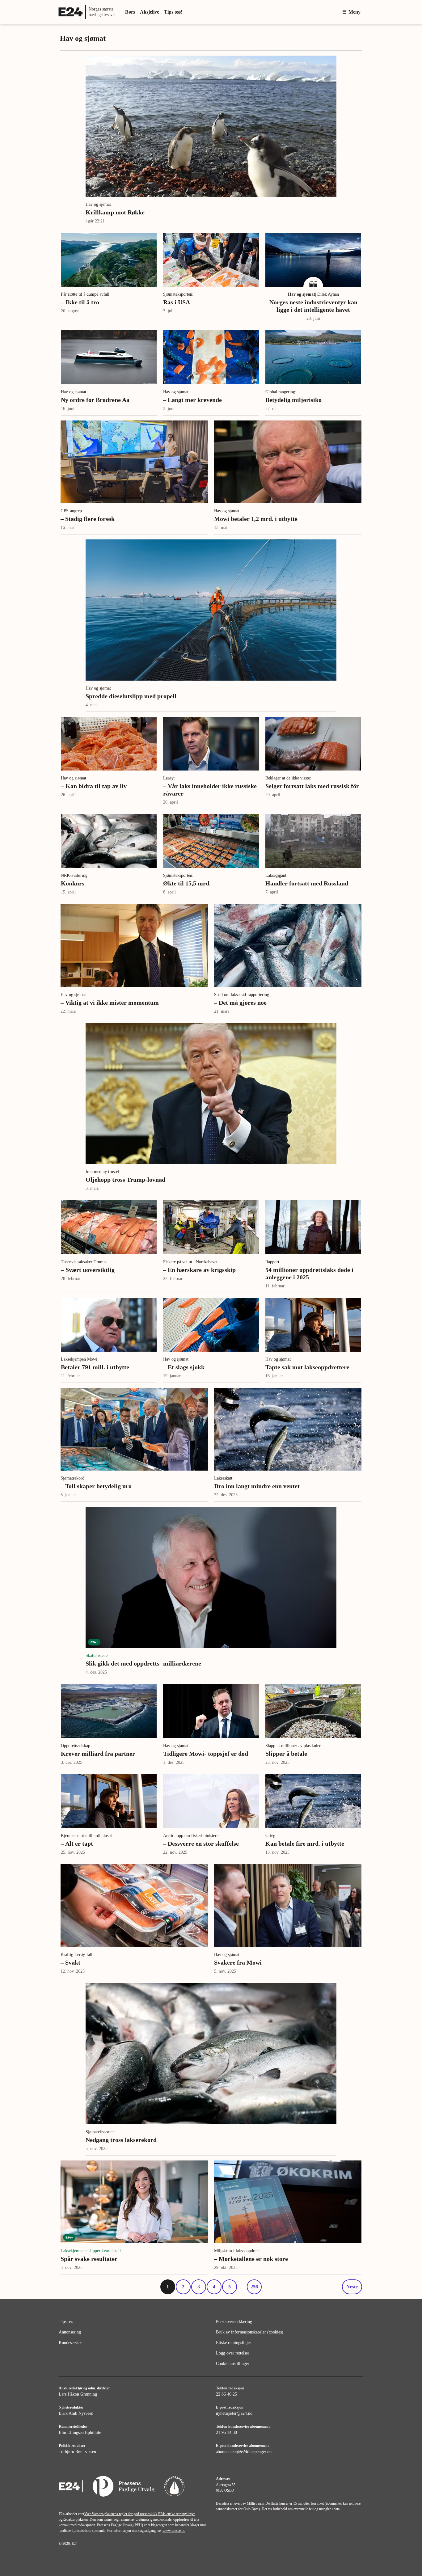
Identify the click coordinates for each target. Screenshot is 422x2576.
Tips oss (66, 2322)
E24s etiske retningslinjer (177, 2514)
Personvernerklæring (234, 2322)
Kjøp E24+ (322, 12)
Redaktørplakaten (75, 2519)
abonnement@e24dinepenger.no (244, 2452)
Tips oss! (173, 12)
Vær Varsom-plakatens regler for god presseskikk (121, 2514)
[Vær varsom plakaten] (124, 2487)
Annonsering (70, 2332)
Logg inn (291, 12)
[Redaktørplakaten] (174, 2487)
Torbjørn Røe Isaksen (77, 2452)
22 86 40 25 (226, 2394)
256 (254, 2287)
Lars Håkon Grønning (78, 2394)
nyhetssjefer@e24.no (234, 2413)
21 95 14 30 (226, 2432)
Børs (130, 12)
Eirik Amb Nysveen (76, 2413)
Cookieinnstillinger (233, 2364)
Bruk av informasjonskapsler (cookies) (250, 2332)
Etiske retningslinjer (234, 2343)
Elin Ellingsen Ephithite (80, 2432)
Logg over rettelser (233, 2353)
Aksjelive (150, 12)
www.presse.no (174, 2531)
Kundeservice (70, 2343)
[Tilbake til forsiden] (71, 2487)
